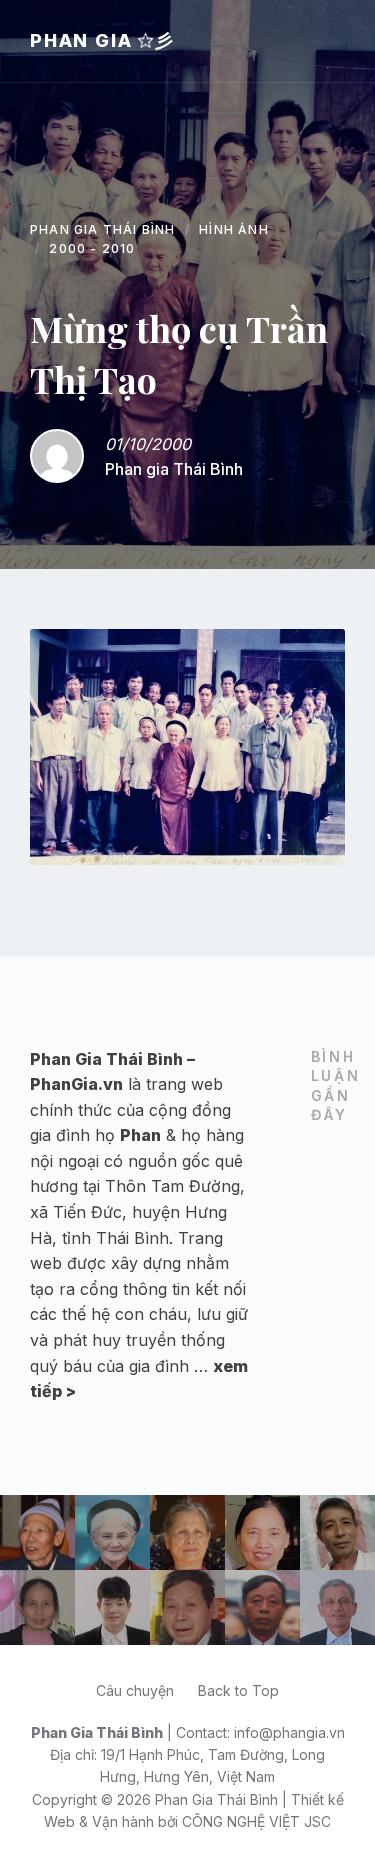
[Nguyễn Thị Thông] (37, 1607)
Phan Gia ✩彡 (102, 40)
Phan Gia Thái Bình (103, 229)
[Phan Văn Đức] (337, 1607)
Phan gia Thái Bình (174, 469)
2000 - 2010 (92, 248)
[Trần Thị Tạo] (112, 1532)
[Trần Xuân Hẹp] (37, 1532)
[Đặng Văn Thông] (337, 1532)
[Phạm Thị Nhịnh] (187, 1532)
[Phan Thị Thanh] (262, 1532)
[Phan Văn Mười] (262, 1607)
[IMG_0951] (187, 747)
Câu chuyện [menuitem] (135, 1690)
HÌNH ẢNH (234, 229)
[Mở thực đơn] (340, 41)
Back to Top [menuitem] (238, 1690)
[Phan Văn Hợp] (187, 1607)
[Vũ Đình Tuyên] (112, 1607)
